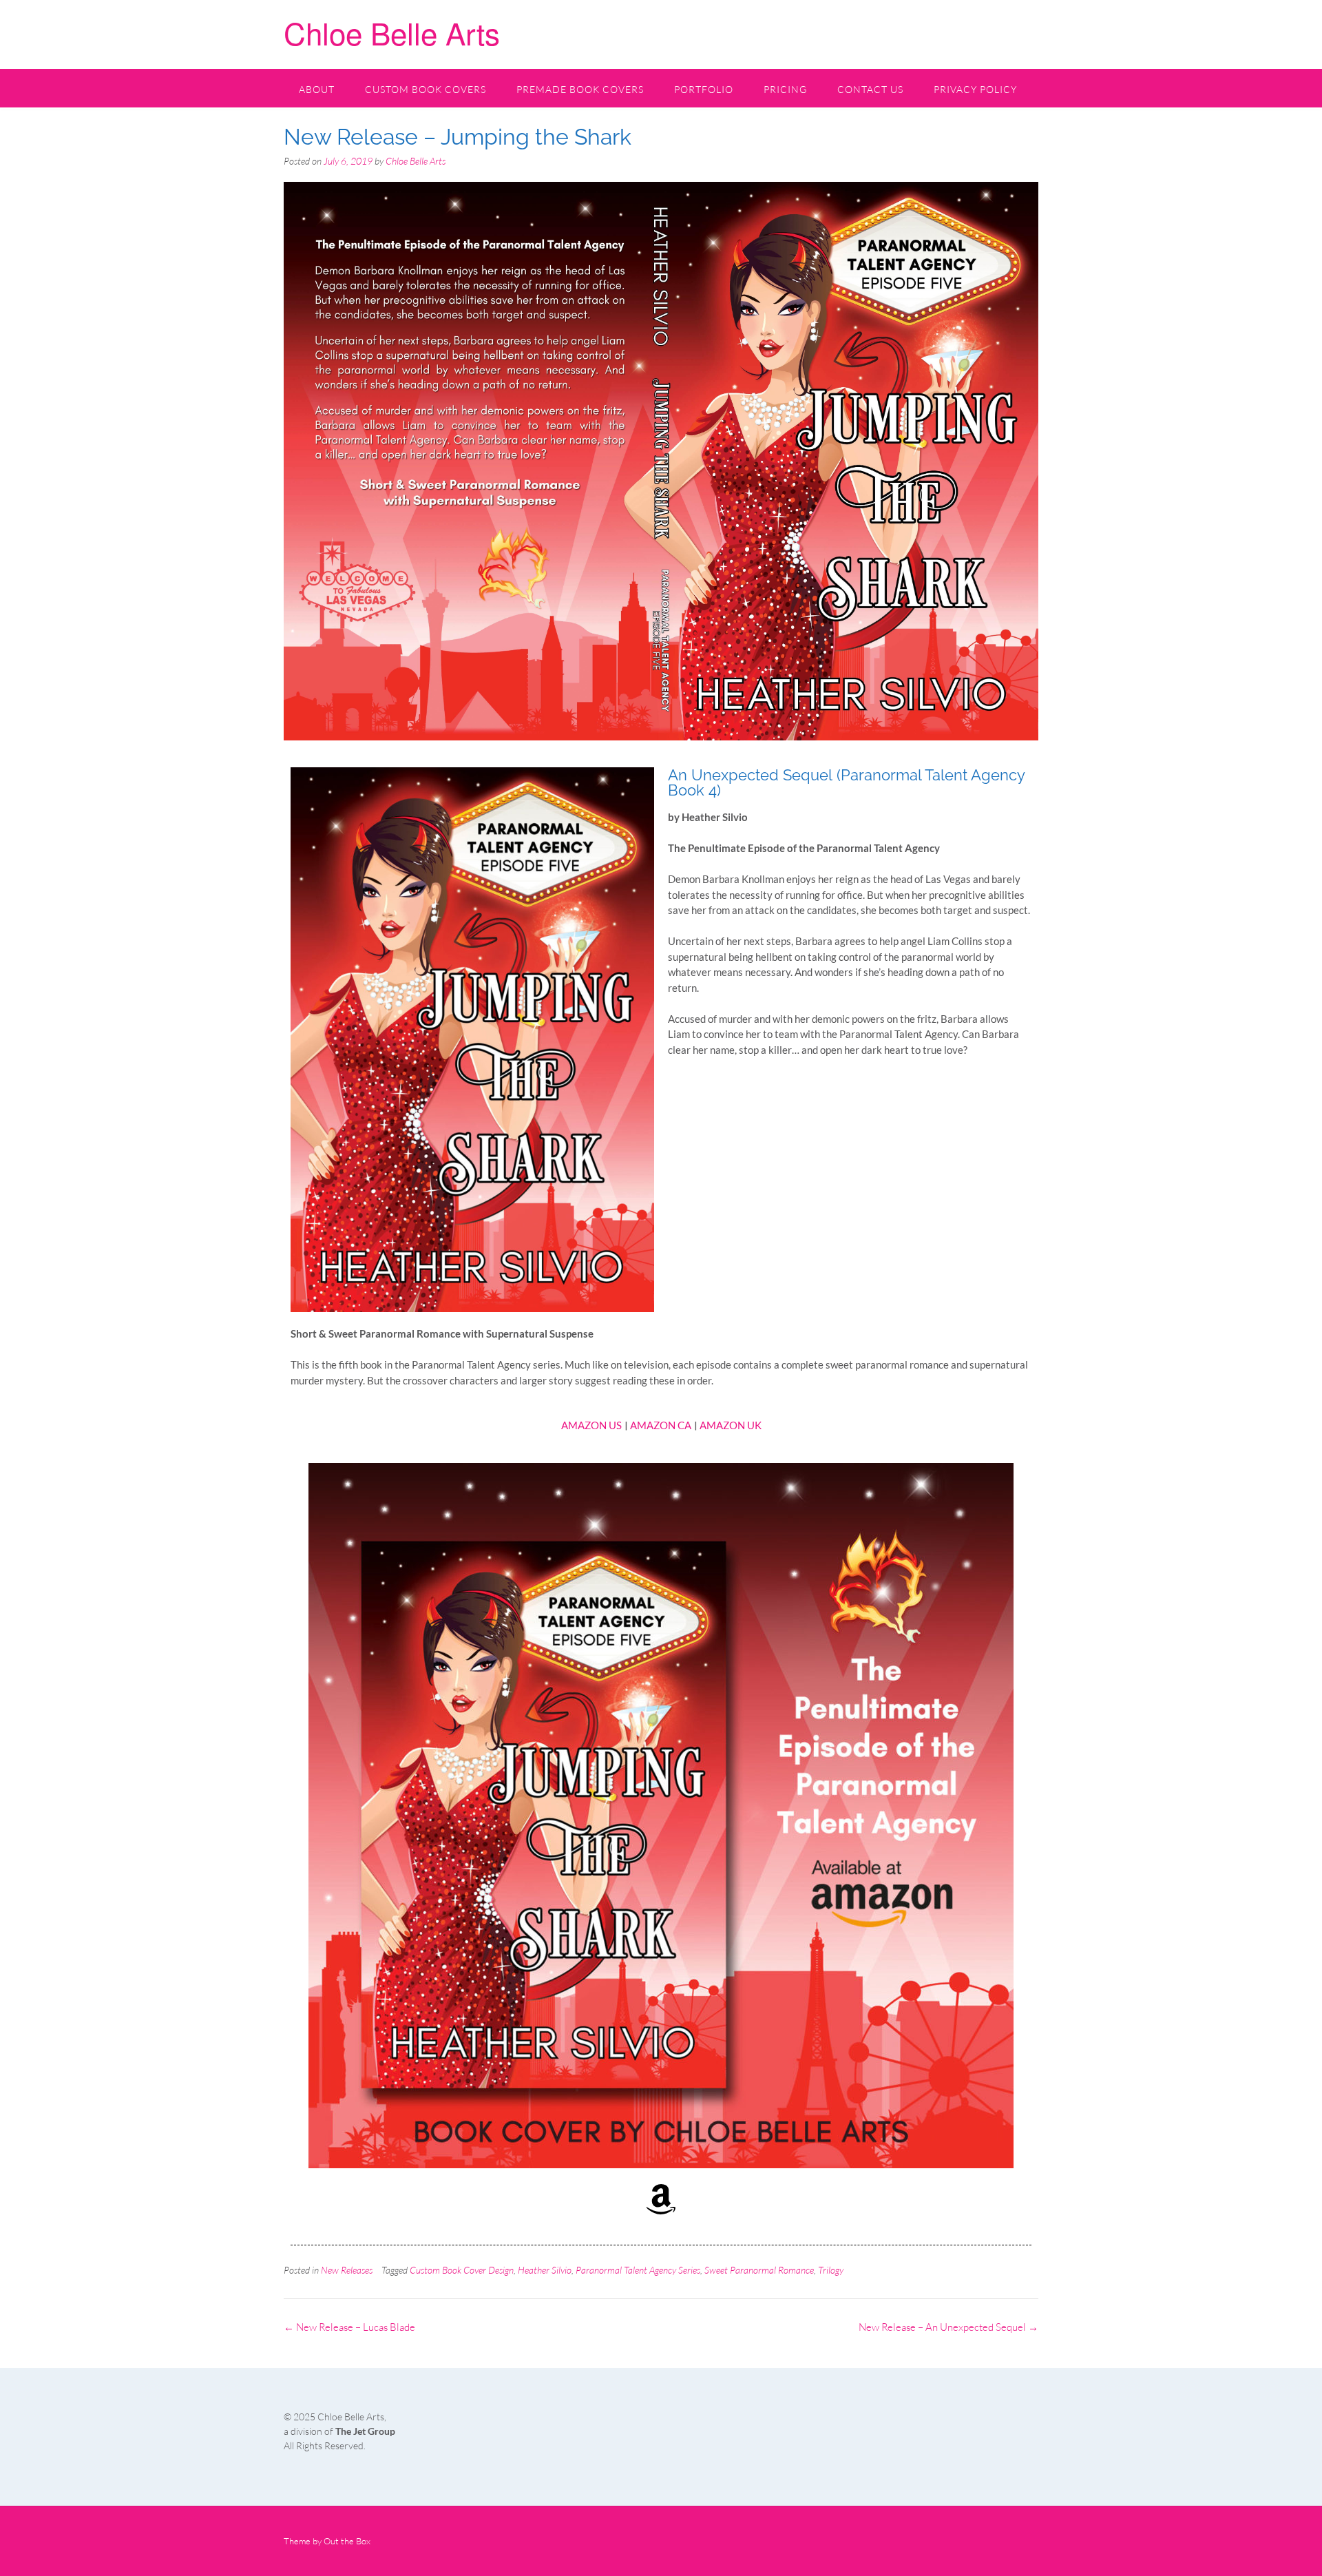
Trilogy (831, 2270)
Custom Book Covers (426, 89)
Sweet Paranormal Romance (759, 2270)
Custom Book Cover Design (462, 2270)
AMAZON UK (731, 1425)
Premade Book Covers (580, 89)
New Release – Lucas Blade (349, 2327)
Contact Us (870, 89)
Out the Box (347, 2541)
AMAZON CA (661, 1425)
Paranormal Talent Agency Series (638, 2270)
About (317, 89)
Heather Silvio (545, 2270)
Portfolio (704, 89)
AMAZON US (591, 1425)
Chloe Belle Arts (392, 32)
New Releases (347, 2270)
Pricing (785, 89)
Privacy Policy (975, 89)
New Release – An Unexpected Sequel (948, 2327)
